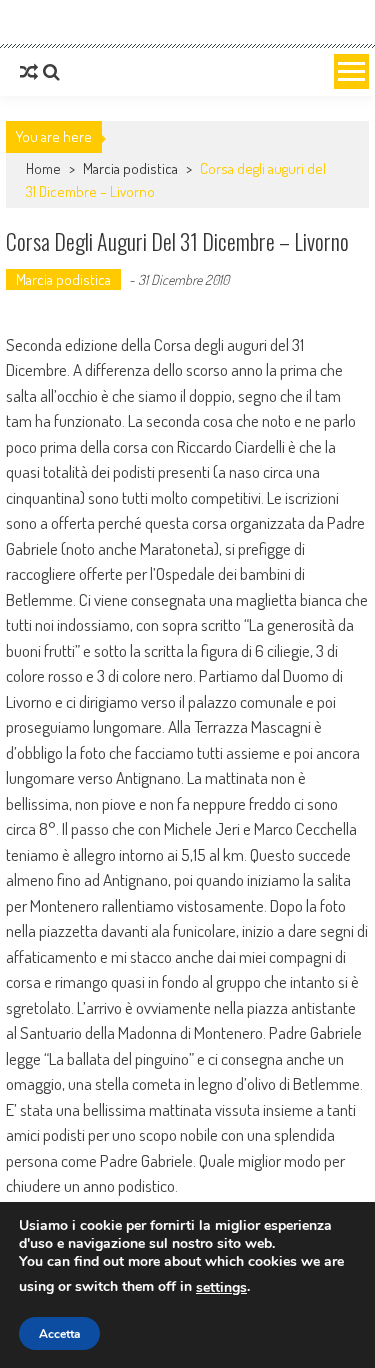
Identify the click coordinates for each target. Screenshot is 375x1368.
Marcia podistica (130, 168)
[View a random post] (29, 72)
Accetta (59, 1334)
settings (221, 1287)
